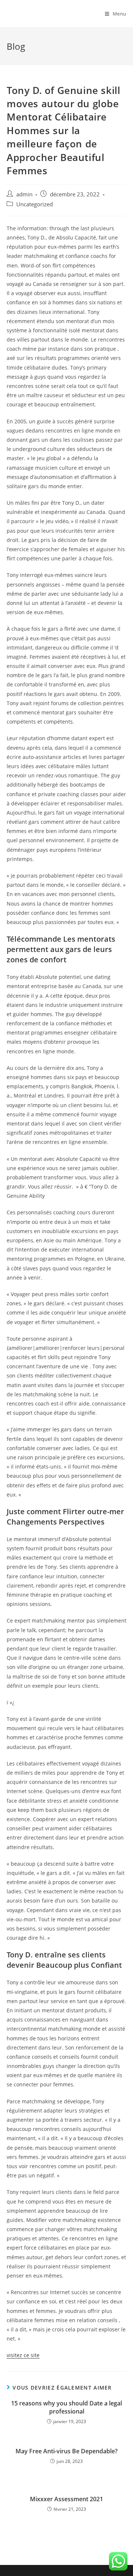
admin (24, 194)
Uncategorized (35, 204)
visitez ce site (23, 2355)
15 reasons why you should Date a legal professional (66, 2407)
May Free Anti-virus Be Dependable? (66, 2451)
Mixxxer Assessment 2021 (66, 2499)
